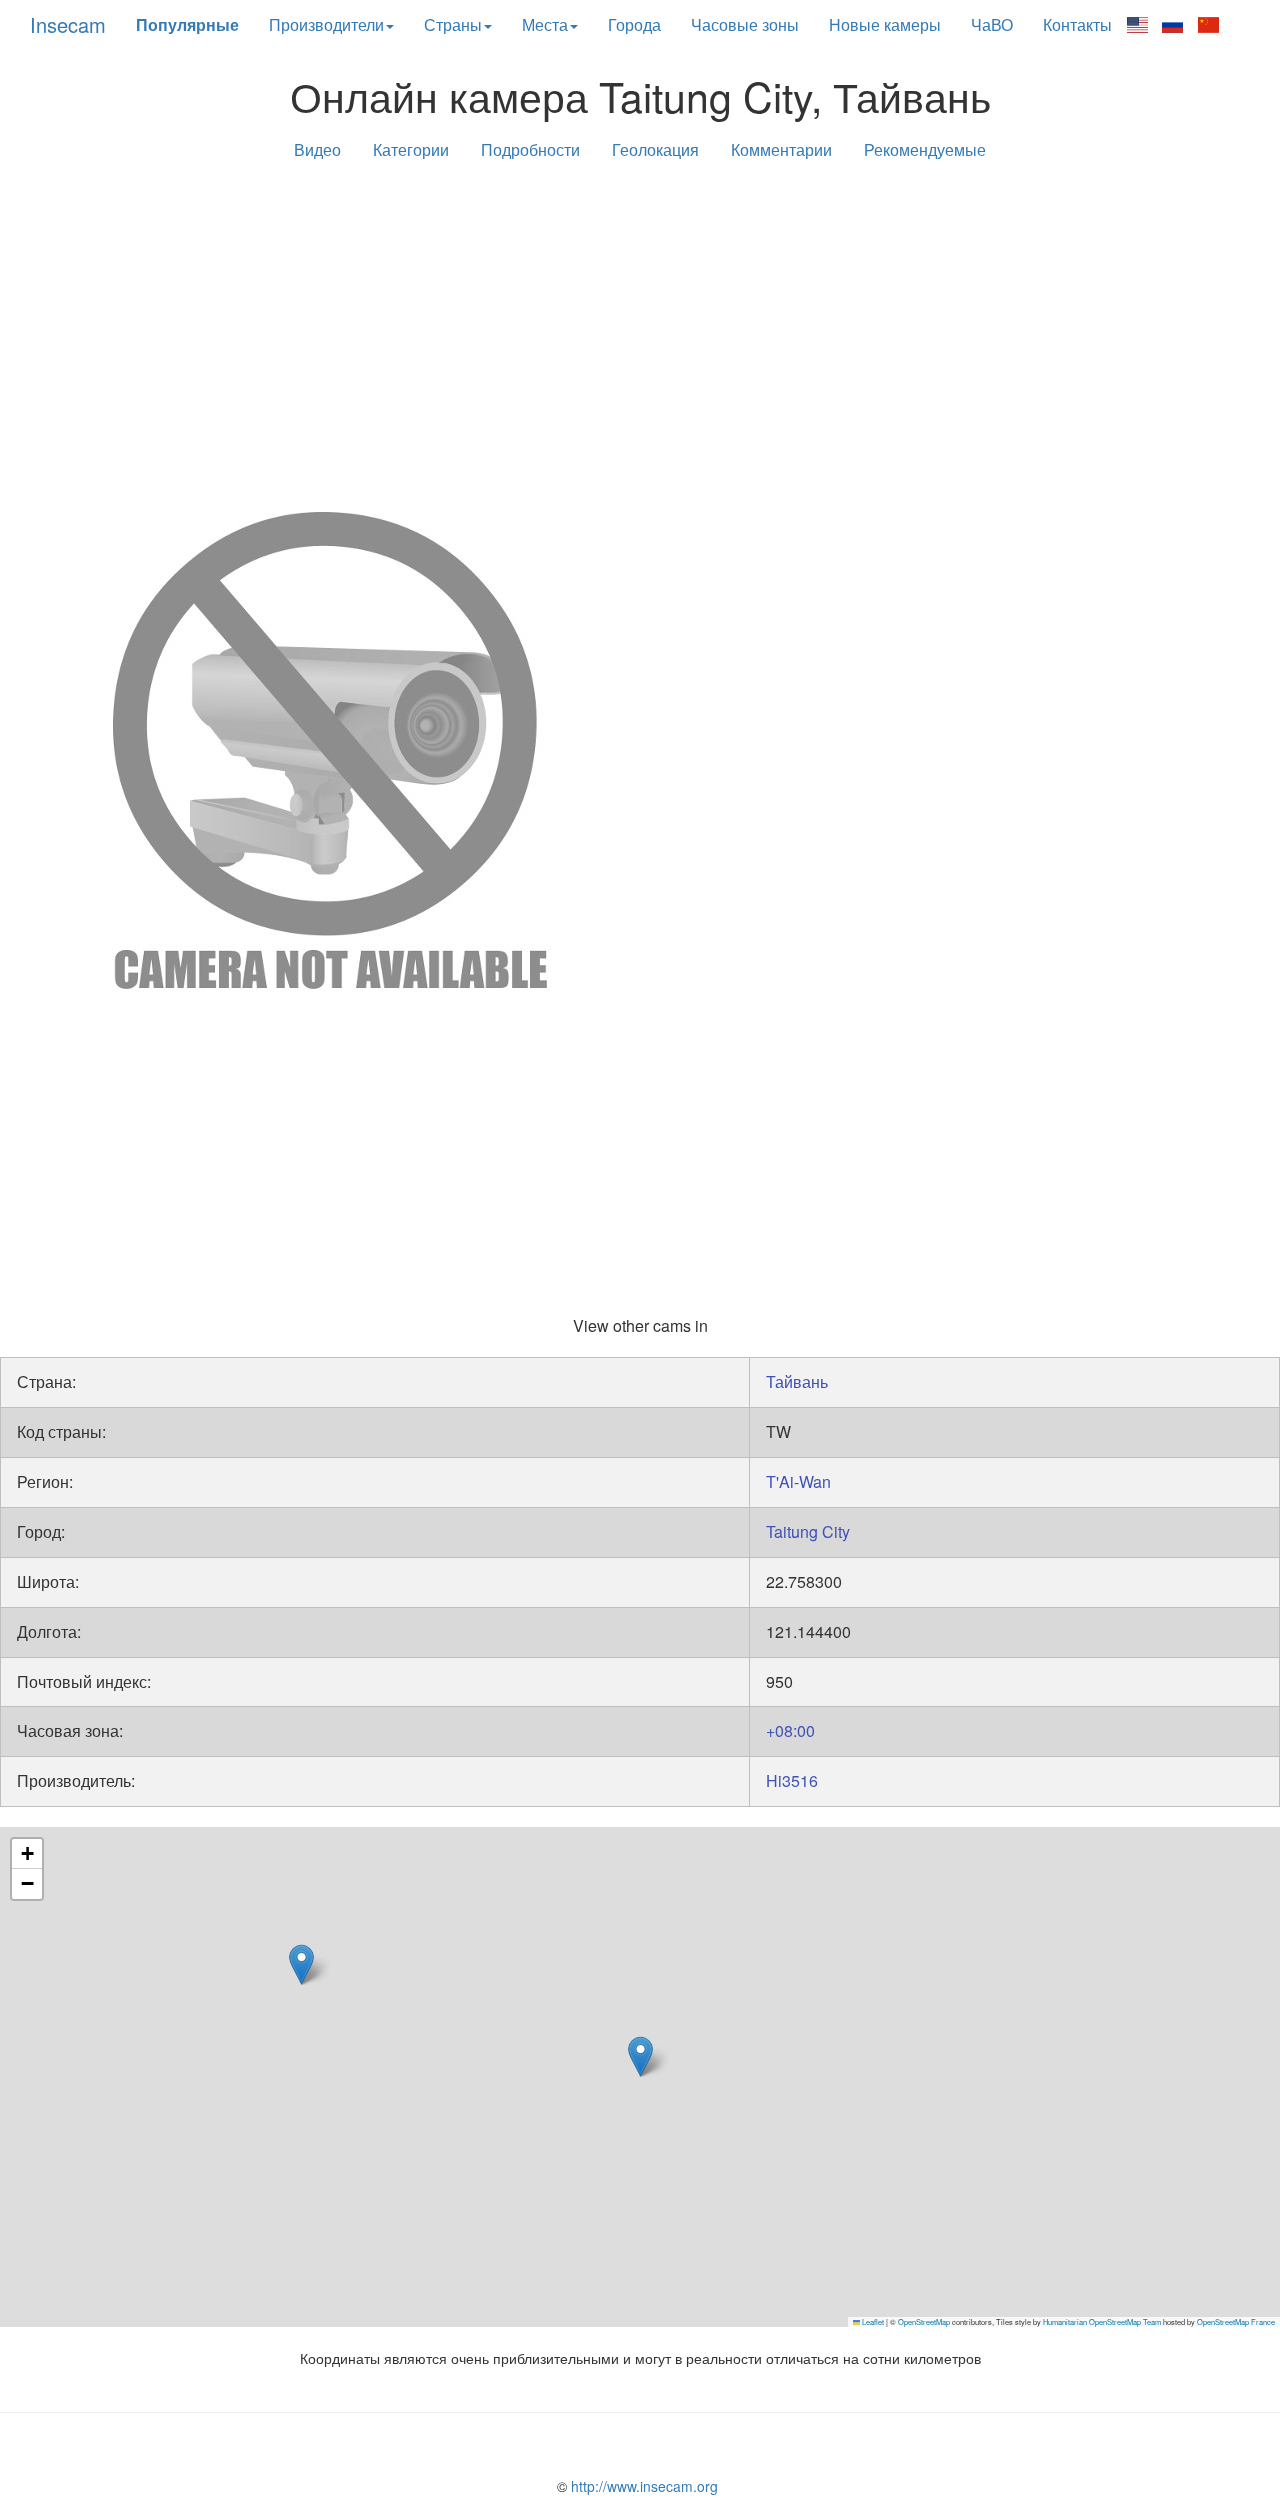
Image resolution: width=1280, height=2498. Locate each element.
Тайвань (797, 1381)
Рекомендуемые (925, 149)
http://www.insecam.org (642, 2486)
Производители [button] (326, 24)
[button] (301, 1964)
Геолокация (655, 149)
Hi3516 (792, 1780)
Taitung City (808, 1531)
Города (634, 24)
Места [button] (545, 24)
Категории (411, 149)
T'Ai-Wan (798, 1481)
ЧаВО (992, 24)
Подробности (530, 149)
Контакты (1077, 24)
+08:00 (790, 1730)
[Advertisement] (640, 332)
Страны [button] (453, 24)
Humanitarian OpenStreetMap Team (1102, 2321)
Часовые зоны (745, 24)
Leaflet (872, 2321)
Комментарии (781, 149)
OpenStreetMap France (1236, 2321)
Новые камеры (885, 24)
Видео (317, 149)
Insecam (68, 24)
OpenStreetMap (924, 2321)
